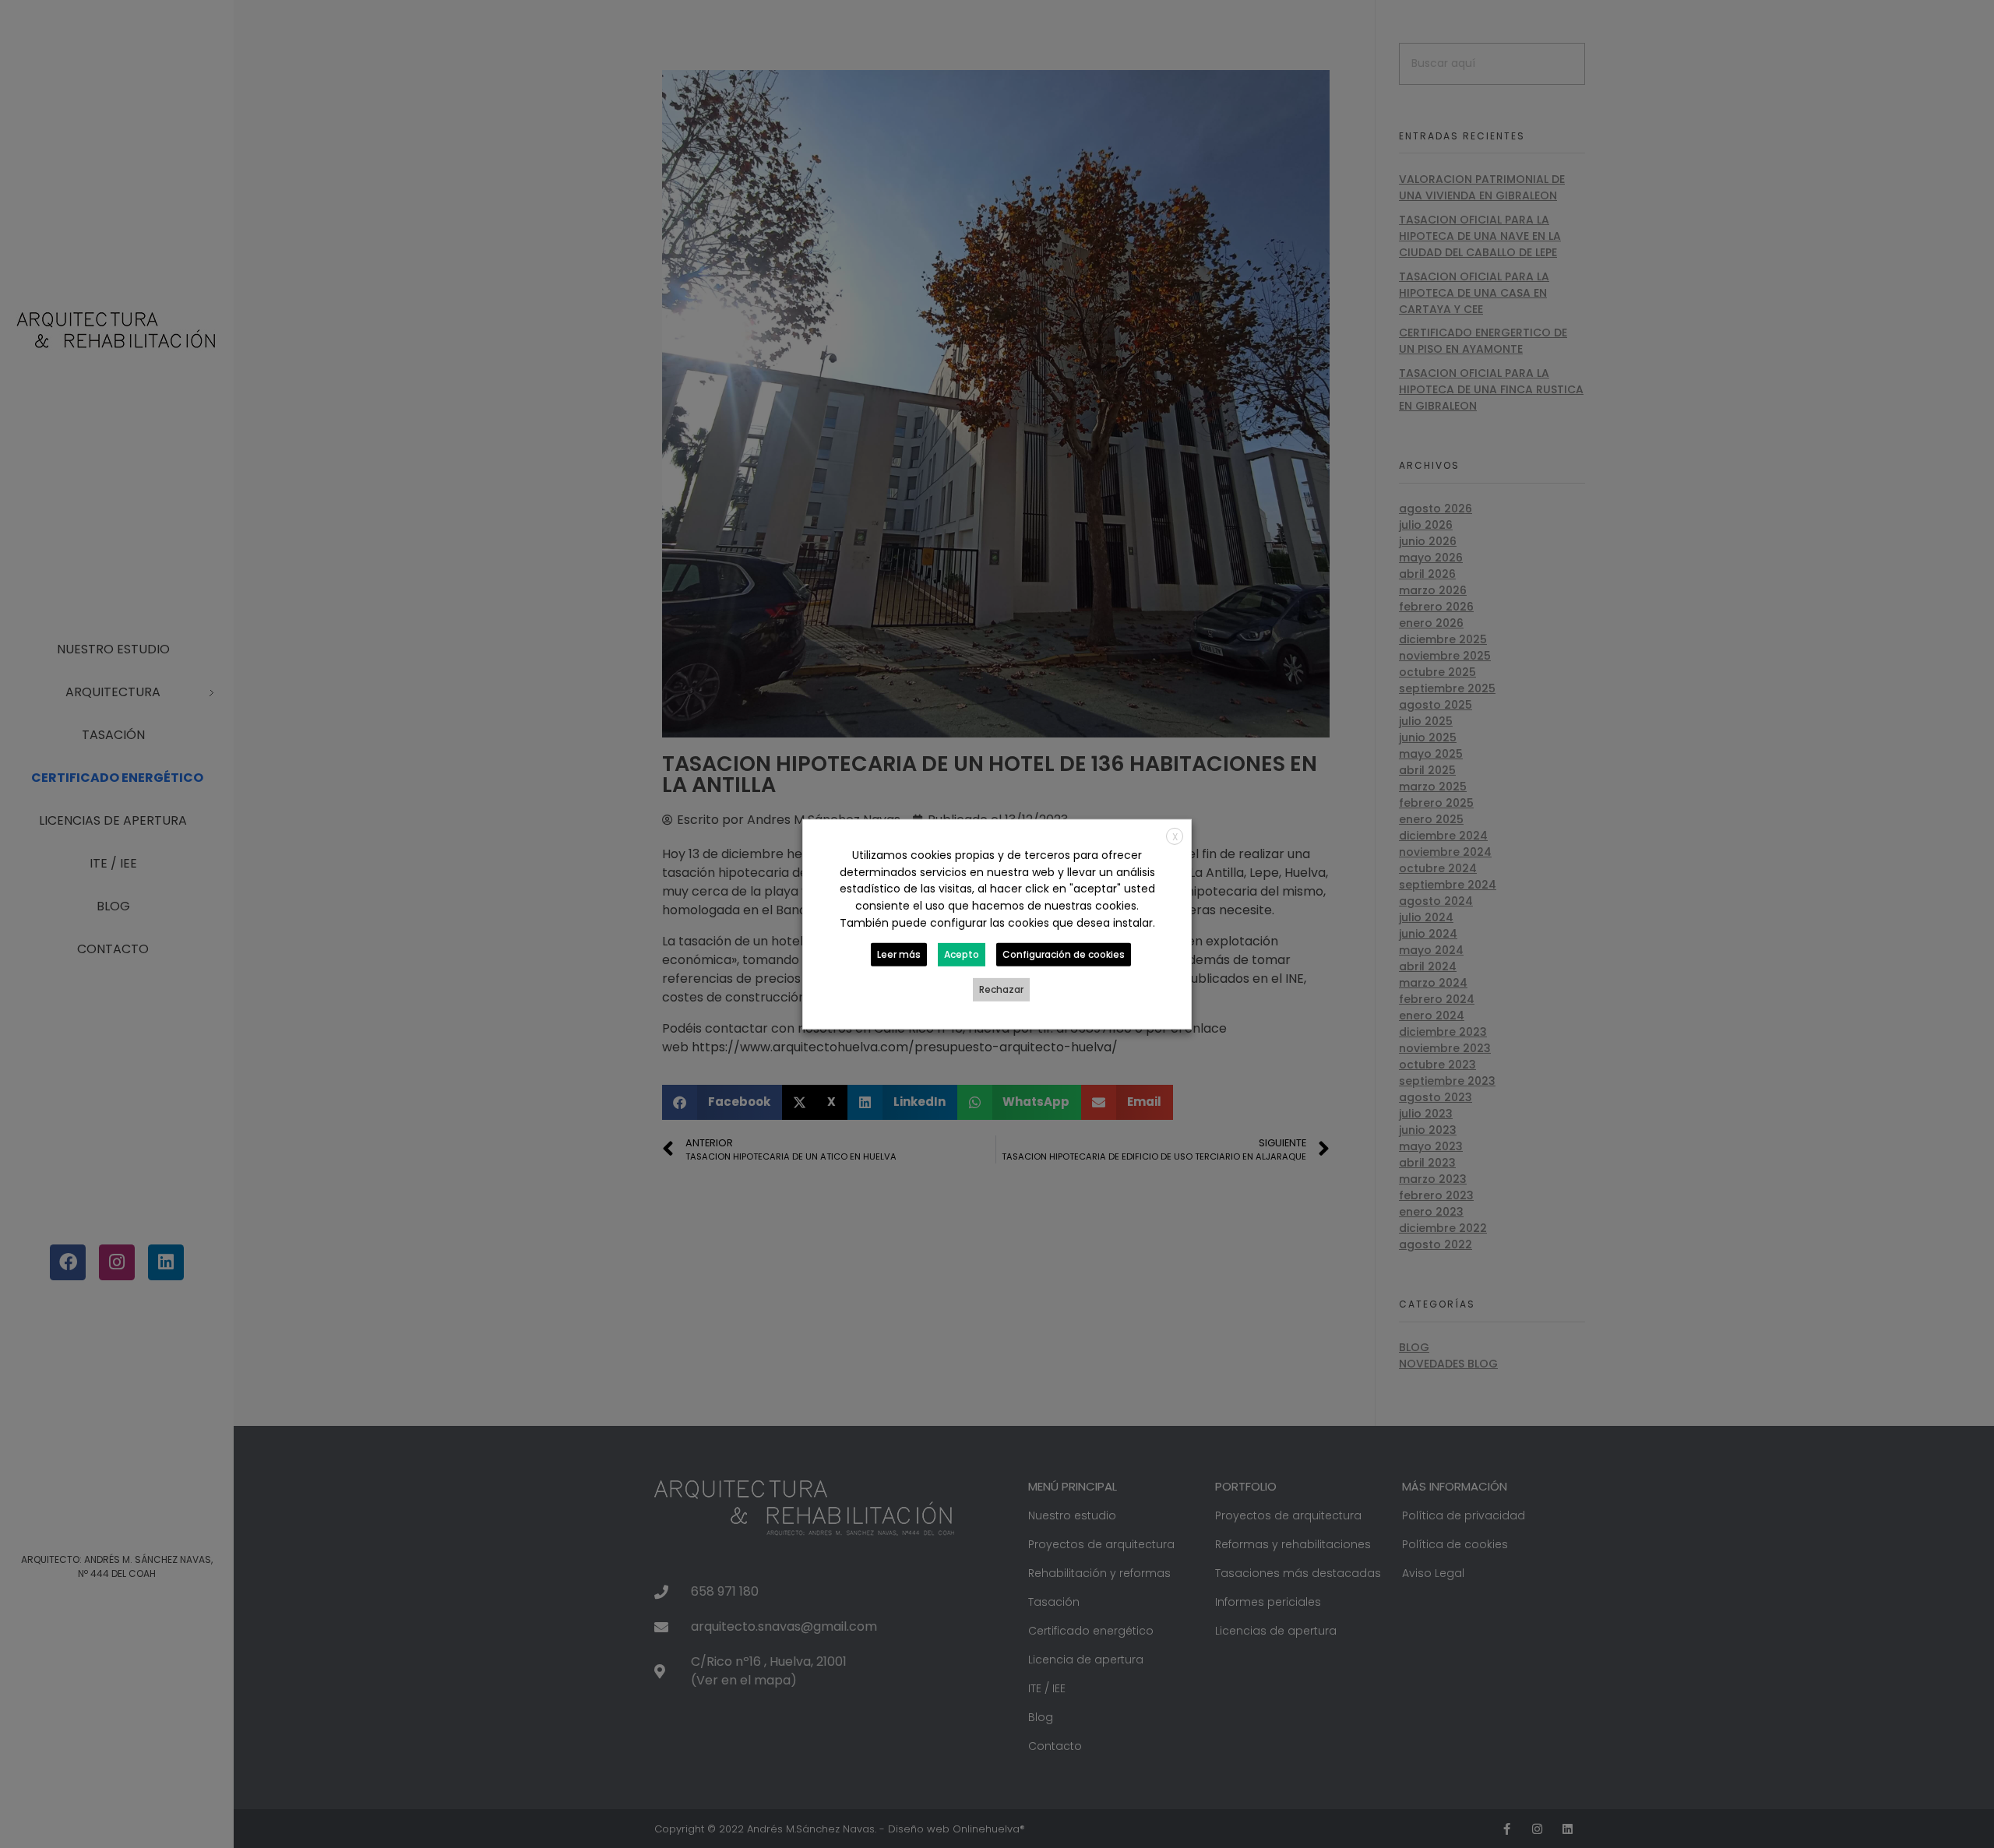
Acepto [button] (962, 954)
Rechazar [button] (1001, 989)
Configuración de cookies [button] (1064, 954)
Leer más (899, 954)
